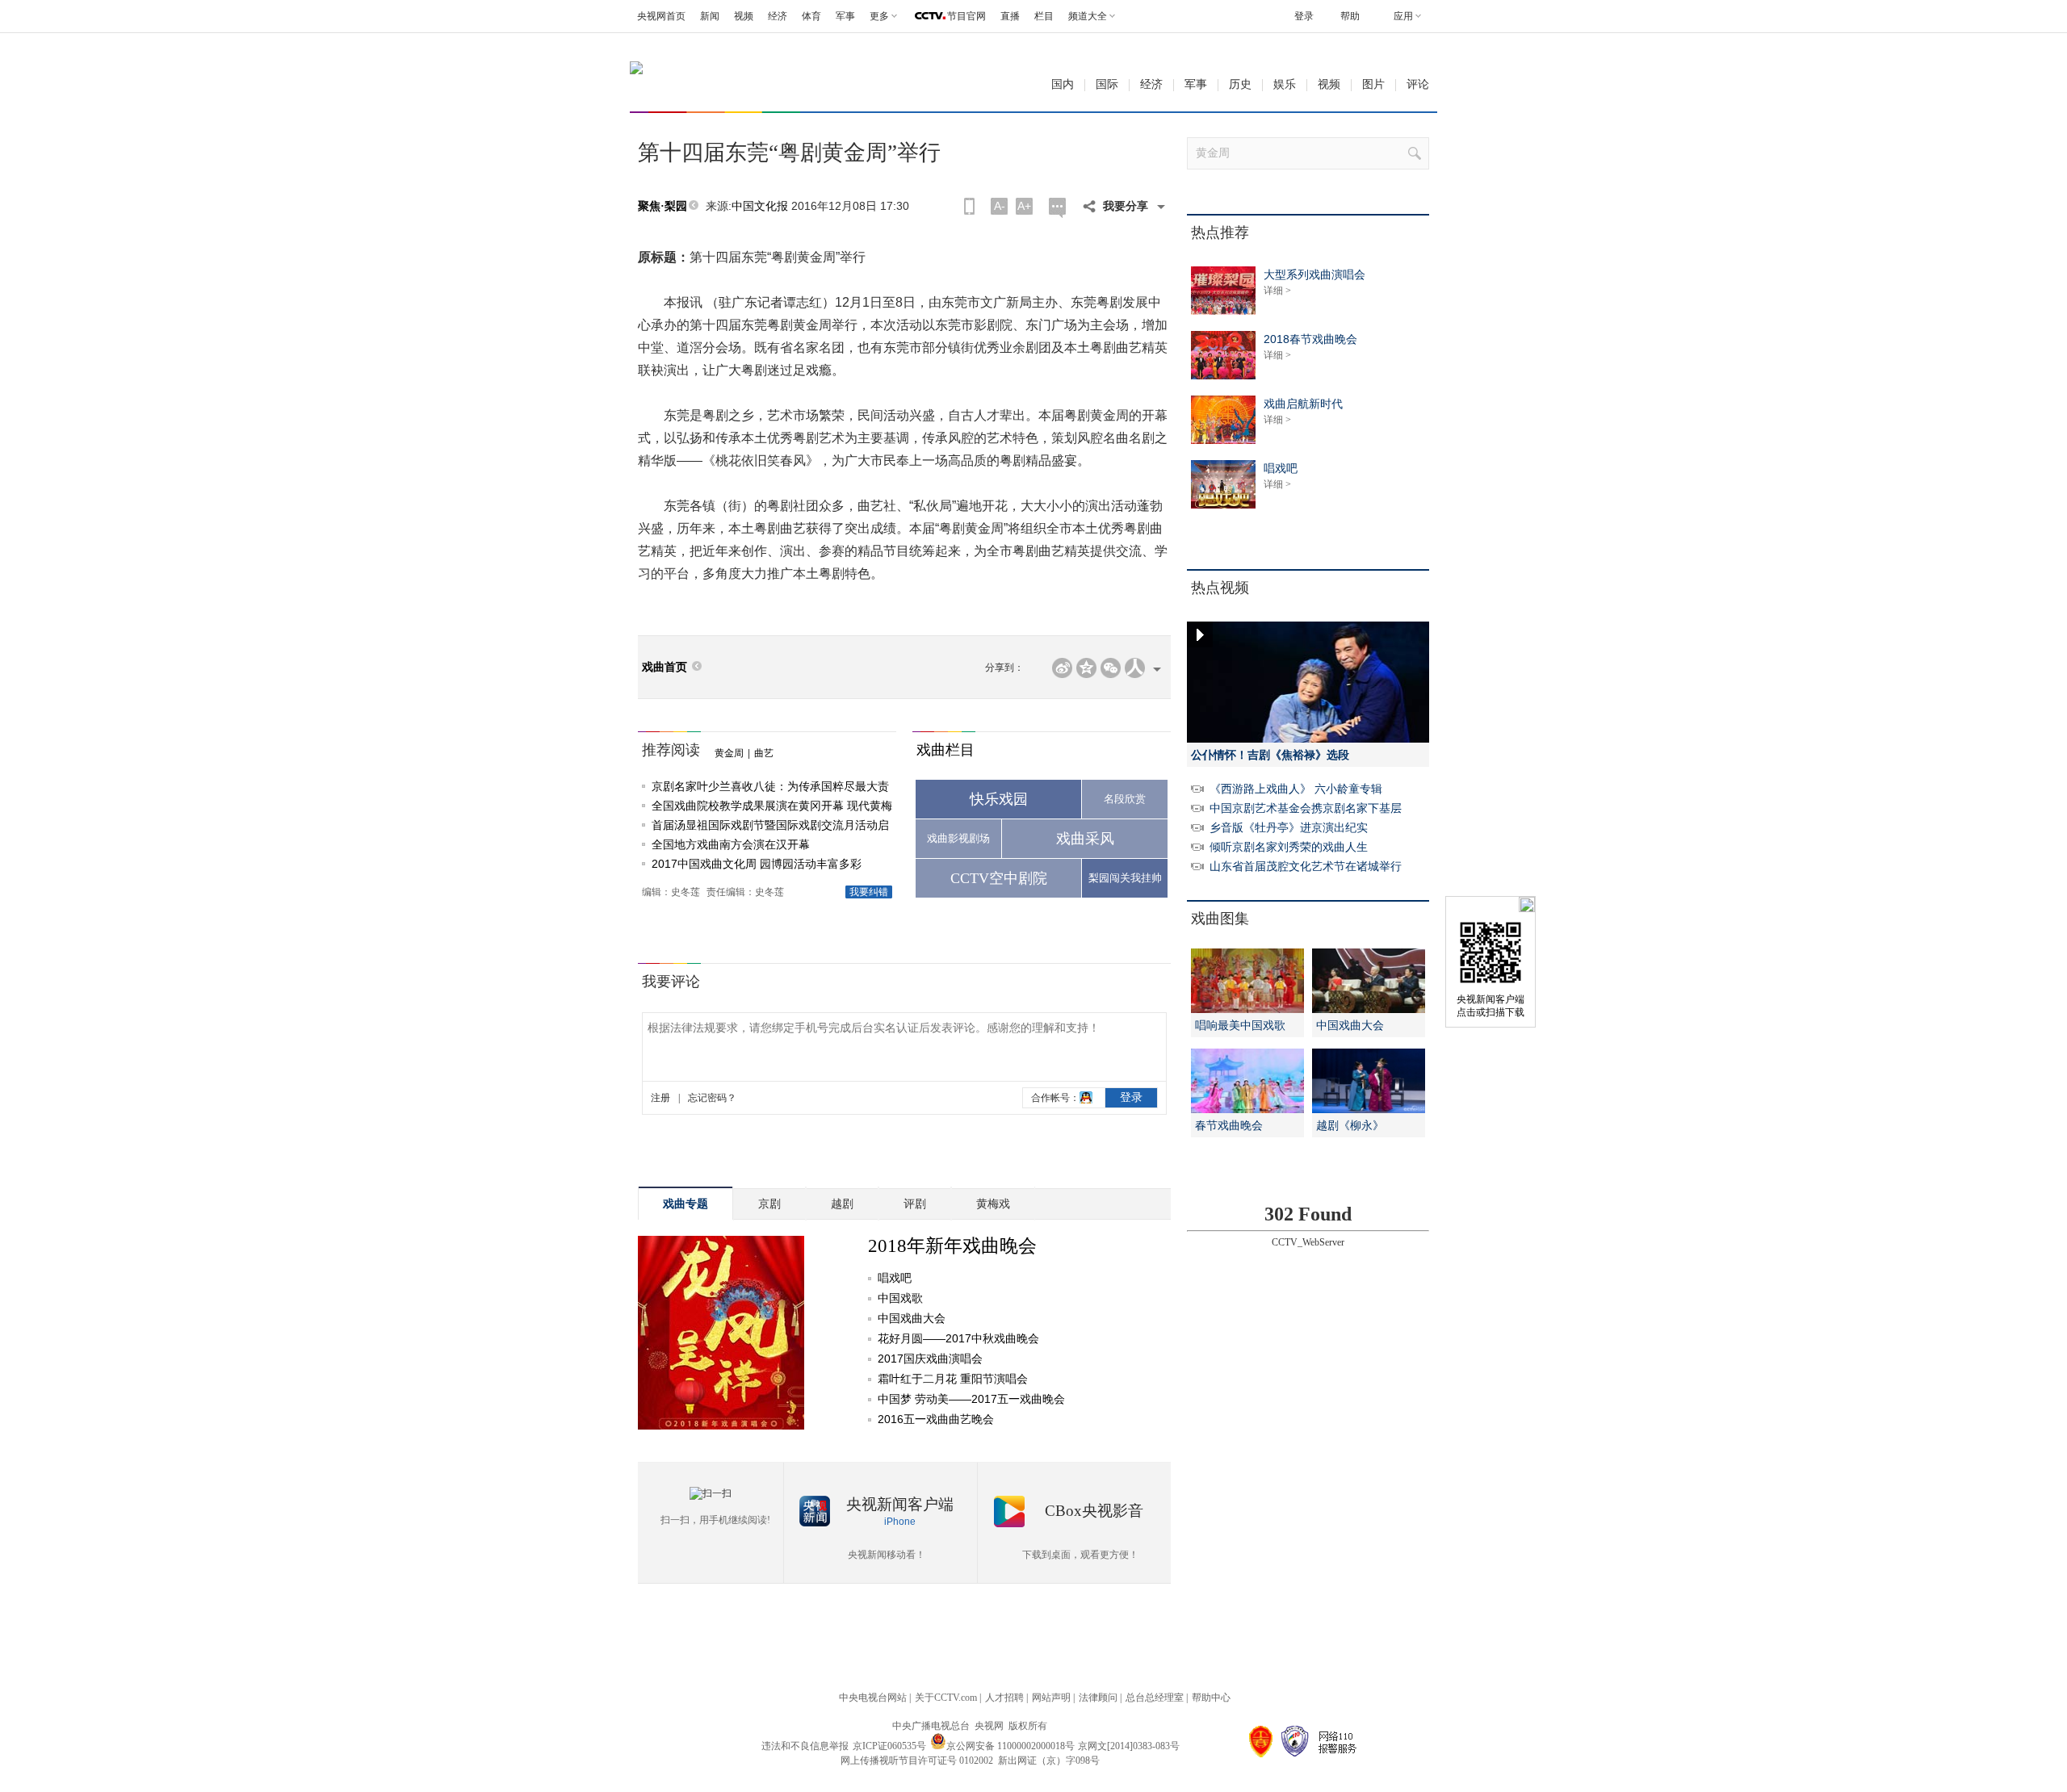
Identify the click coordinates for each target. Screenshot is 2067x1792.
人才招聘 (1004, 1698)
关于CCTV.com (946, 1698)
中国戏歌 (900, 1298)
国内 (1063, 84)
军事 (845, 16)
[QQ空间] (1086, 668)
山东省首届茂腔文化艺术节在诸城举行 (1306, 866)
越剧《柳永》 (1350, 1125)
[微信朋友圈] (1111, 668)
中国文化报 (760, 206)
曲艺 (764, 753)
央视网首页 (661, 16)
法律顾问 (1098, 1698)
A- (1000, 206)
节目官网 (966, 16)
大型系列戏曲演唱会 (1314, 274)
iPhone (900, 1522)
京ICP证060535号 (889, 1746)
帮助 (1350, 16)
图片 (1373, 84)
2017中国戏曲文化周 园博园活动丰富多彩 (757, 864)
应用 (1403, 16)
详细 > (1277, 291)
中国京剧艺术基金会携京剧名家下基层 (1306, 808)
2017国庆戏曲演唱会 (930, 1359)
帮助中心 (1211, 1698)
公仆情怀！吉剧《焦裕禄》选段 (1270, 755)
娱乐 (1285, 84)
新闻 (710, 16)
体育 (811, 16)
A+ (1024, 206)
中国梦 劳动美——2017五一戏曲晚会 (971, 1399)
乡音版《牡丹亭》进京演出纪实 (1289, 827)
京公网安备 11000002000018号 (1010, 1746)
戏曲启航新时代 (1303, 404)
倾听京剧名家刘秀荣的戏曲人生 (1289, 847)
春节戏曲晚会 (1229, 1125)
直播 (1010, 16)
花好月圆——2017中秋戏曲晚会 (958, 1338)
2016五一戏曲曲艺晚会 (936, 1419)
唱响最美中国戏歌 (1240, 1025)
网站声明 (1051, 1698)
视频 (744, 16)
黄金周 (729, 753)
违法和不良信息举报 (805, 1746)
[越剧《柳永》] (1369, 1110)
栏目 (1044, 16)
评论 (1418, 84)
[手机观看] (969, 206)
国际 (1107, 84)
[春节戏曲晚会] (1247, 1110)
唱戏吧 (895, 1278)
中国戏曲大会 (912, 1318)
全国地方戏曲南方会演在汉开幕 (731, 844)
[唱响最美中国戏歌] (1247, 1010)
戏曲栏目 (945, 750)
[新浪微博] (1062, 668)
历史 (1240, 84)
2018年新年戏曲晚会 (952, 1246)
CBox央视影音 (1094, 1511)
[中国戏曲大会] (1369, 1010)
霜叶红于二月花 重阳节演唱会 (953, 1379)
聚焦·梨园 (662, 206)
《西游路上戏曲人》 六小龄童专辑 (1296, 789)
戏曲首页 (665, 667)
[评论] (1057, 208)
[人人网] (1135, 668)
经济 (778, 16)
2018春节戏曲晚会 (1310, 339)
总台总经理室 (1155, 1698)
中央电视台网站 (873, 1698)
